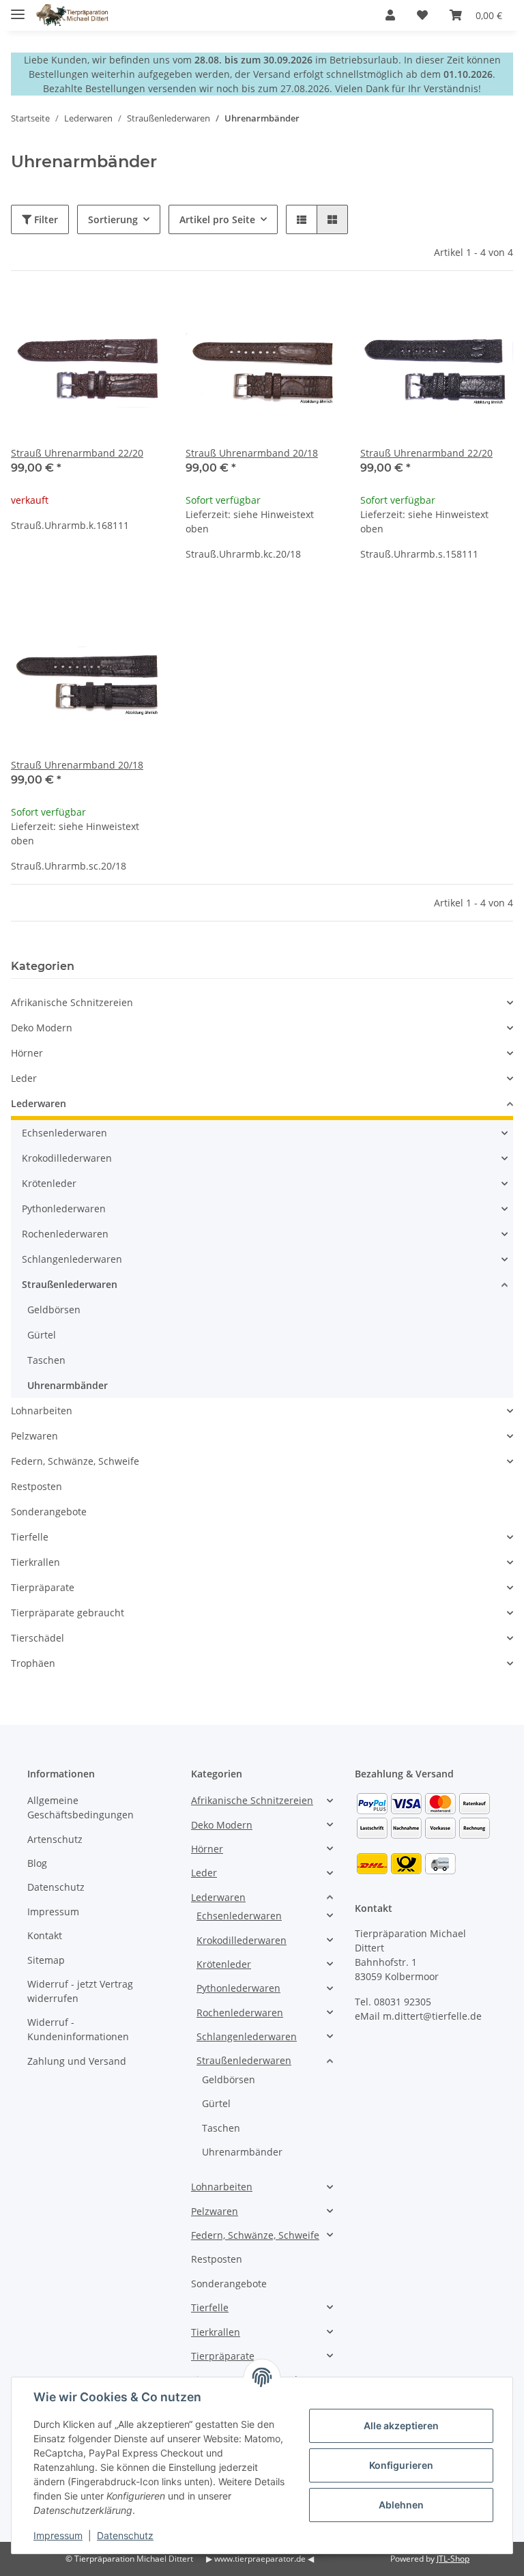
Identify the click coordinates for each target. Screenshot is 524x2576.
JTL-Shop (453, 2559)
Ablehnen (401, 2505)
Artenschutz (55, 1839)
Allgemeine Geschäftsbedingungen (81, 1807)
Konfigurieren (401, 2465)
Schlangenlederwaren (72, 1259)
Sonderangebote (49, 1512)
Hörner (27, 1053)
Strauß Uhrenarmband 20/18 (252, 453)
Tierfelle (30, 1537)
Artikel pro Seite (217, 219)
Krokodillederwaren (67, 1158)
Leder (24, 1078)
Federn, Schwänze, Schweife (75, 1461)
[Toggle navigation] (18, 9)
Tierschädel (38, 1638)
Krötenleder (49, 1183)
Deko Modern (42, 1028)
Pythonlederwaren (64, 1208)
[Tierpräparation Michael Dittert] (72, 15)
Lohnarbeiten (42, 1411)
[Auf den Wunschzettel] (141, 316)
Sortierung (113, 219)
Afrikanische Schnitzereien (72, 1002)
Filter (45, 219)
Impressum (53, 1912)
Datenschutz (56, 1887)
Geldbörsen (54, 1310)
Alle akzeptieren (401, 2425)
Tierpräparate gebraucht (68, 1613)
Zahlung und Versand (77, 2061)
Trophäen (33, 1663)
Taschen (46, 1360)
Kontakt (45, 1935)
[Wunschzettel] (422, 15)
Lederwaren (39, 1103)
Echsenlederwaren (64, 1133)
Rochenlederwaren (65, 1234)
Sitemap (46, 1960)
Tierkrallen (35, 1562)
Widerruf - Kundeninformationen (78, 2029)
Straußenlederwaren (70, 1284)
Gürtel (42, 1335)
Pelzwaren (34, 1436)
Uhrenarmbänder (68, 1385)
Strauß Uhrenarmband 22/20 (77, 453)
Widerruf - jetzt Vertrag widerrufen (80, 1991)
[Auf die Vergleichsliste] (105, 316)
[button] (390, 15)
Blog (37, 1863)
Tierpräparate (43, 1587)
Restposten (37, 1486)
